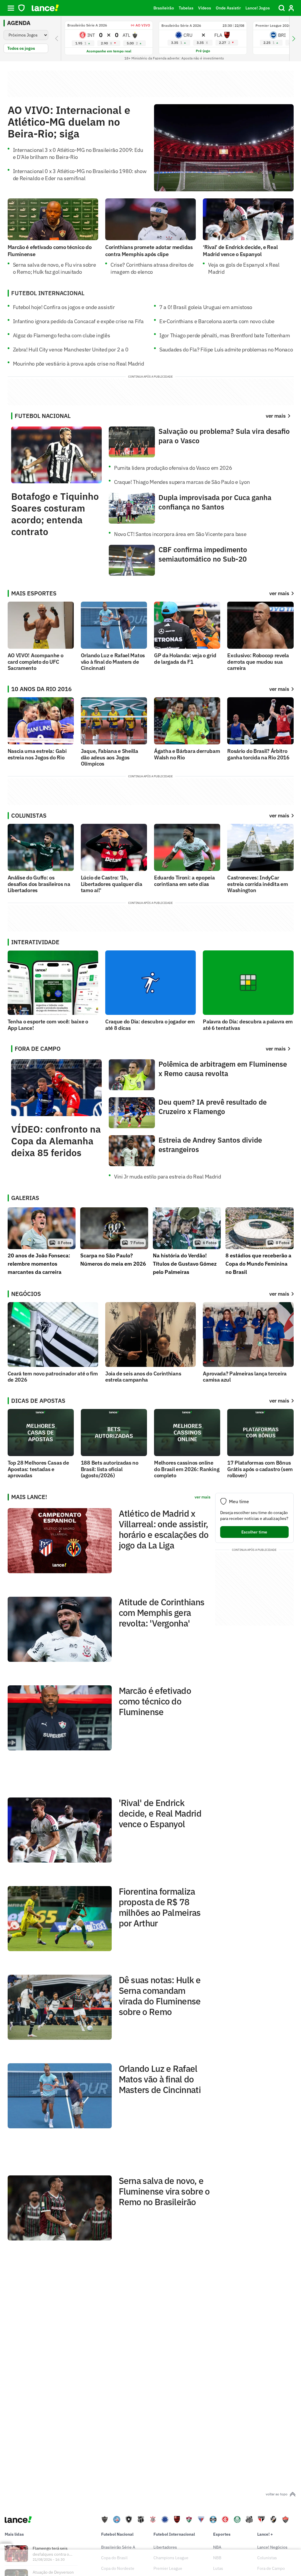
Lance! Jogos (258, 8)
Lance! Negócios (272, 2547)
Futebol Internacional (174, 2534)
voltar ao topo (277, 2494)
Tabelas (186, 8)
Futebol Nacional (117, 2534)
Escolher (254, 1532)
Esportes (222, 2534)
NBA (217, 2547)
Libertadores (165, 2547)
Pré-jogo (203, 51)
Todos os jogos (21, 48)
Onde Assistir (228, 8)
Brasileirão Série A (118, 2547)
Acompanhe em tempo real (109, 51)
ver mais (279, 593)
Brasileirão (164, 8)
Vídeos (205, 8)
